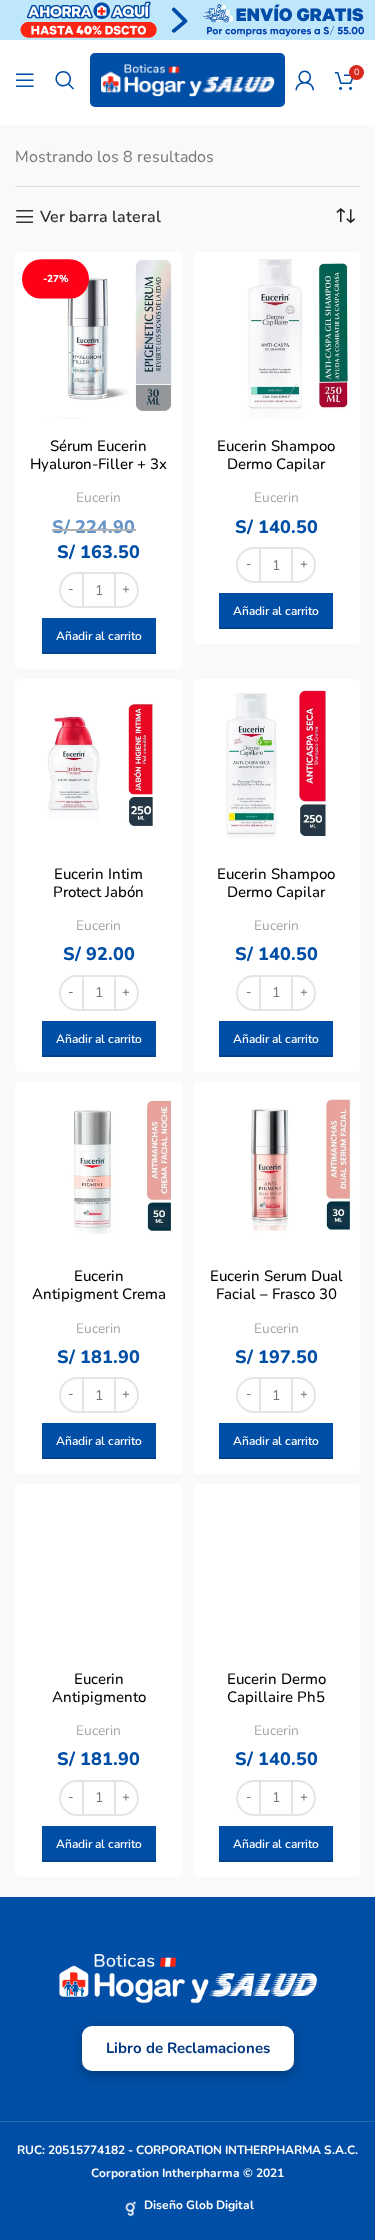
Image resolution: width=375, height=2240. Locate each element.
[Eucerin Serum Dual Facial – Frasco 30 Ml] (277, 1166)
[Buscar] (65, 80)
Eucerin (98, 497)
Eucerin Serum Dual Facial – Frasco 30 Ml (276, 1294)
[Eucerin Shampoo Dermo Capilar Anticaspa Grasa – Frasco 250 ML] (277, 336)
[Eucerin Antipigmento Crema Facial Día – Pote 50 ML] (99, 1568)
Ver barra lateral (100, 216)
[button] (99, 636)
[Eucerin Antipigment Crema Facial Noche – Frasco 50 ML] (99, 1166)
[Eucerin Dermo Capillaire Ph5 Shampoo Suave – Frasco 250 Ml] (277, 1568)
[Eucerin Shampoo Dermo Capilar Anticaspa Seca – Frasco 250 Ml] (277, 763)
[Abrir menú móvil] (25, 80)
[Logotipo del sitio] (187, 79)
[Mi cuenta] (305, 80)
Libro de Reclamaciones (188, 2048)
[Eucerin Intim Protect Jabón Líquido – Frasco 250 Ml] (99, 763)
